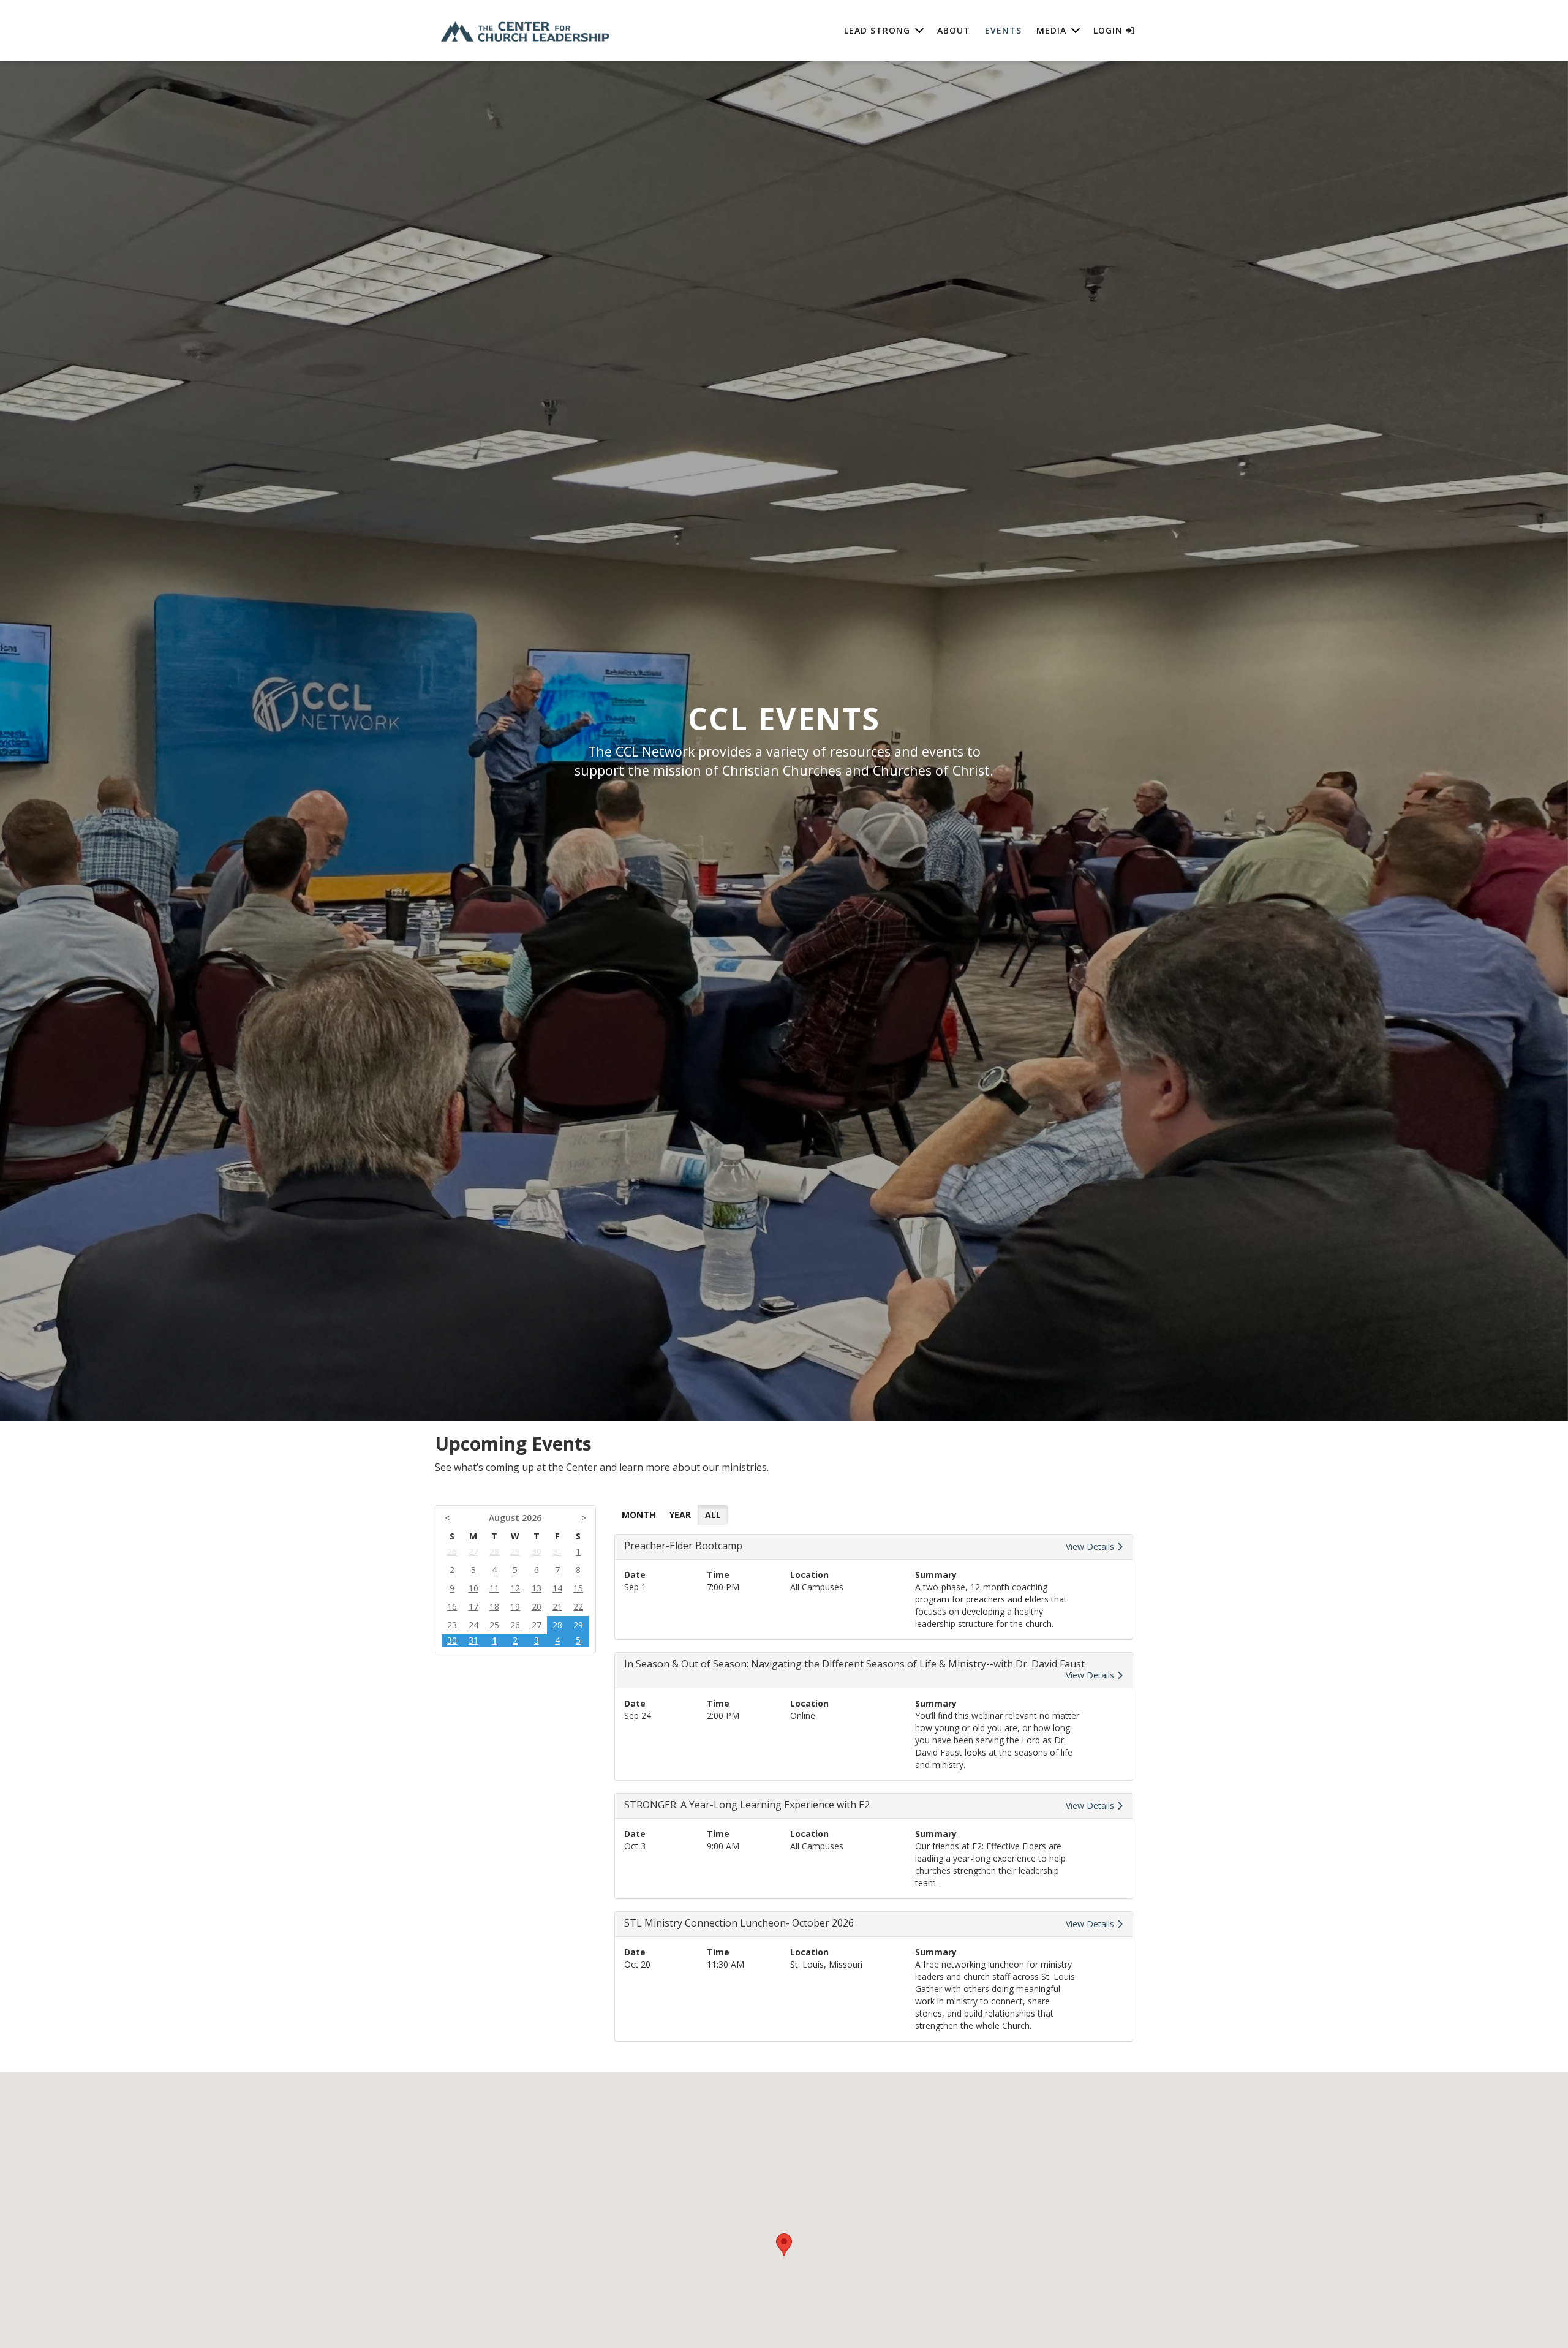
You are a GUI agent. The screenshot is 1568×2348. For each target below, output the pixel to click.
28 (494, 1551)
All (713, 1515)
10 (473, 1588)
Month (639, 1515)
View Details (1091, 1546)
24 (473, 1625)
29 (515, 1551)
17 (473, 1606)
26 (452, 1551)
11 (494, 1588)
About (954, 30)
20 (537, 1606)
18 (494, 1606)
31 (557, 1551)
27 (473, 1551)
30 (537, 1551)
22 (578, 1606)
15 (578, 1588)
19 (515, 1606)
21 (557, 1606)
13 (537, 1588)
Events (1003, 30)
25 (494, 1625)
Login (1110, 30)
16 (452, 1606)
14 (557, 1588)
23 (452, 1625)
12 (515, 1588)
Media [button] (1051, 30)
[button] (784, 2245)
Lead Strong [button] (877, 30)
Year (680, 1515)
